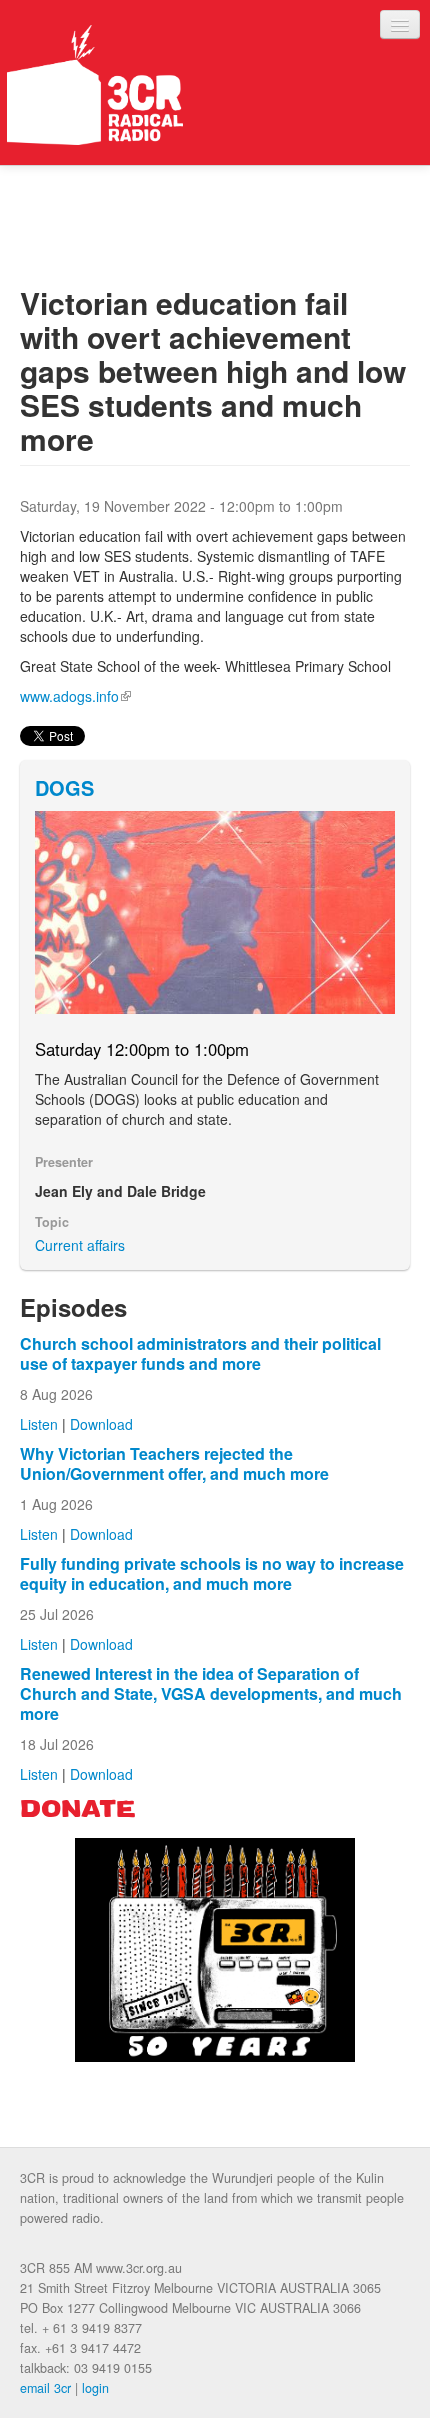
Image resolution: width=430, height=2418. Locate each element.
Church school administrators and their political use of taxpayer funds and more (200, 1353)
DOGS (64, 787)
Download (101, 1424)
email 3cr (45, 2388)
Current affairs (80, 1245)
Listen (39, 1424)
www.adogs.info (75, 696)
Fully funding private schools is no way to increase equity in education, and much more (212, 1573)
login (95, 2388)
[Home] (95, 85)
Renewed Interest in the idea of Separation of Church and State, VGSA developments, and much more (211, 1693)
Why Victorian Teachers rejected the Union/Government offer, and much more (174, 1463)
